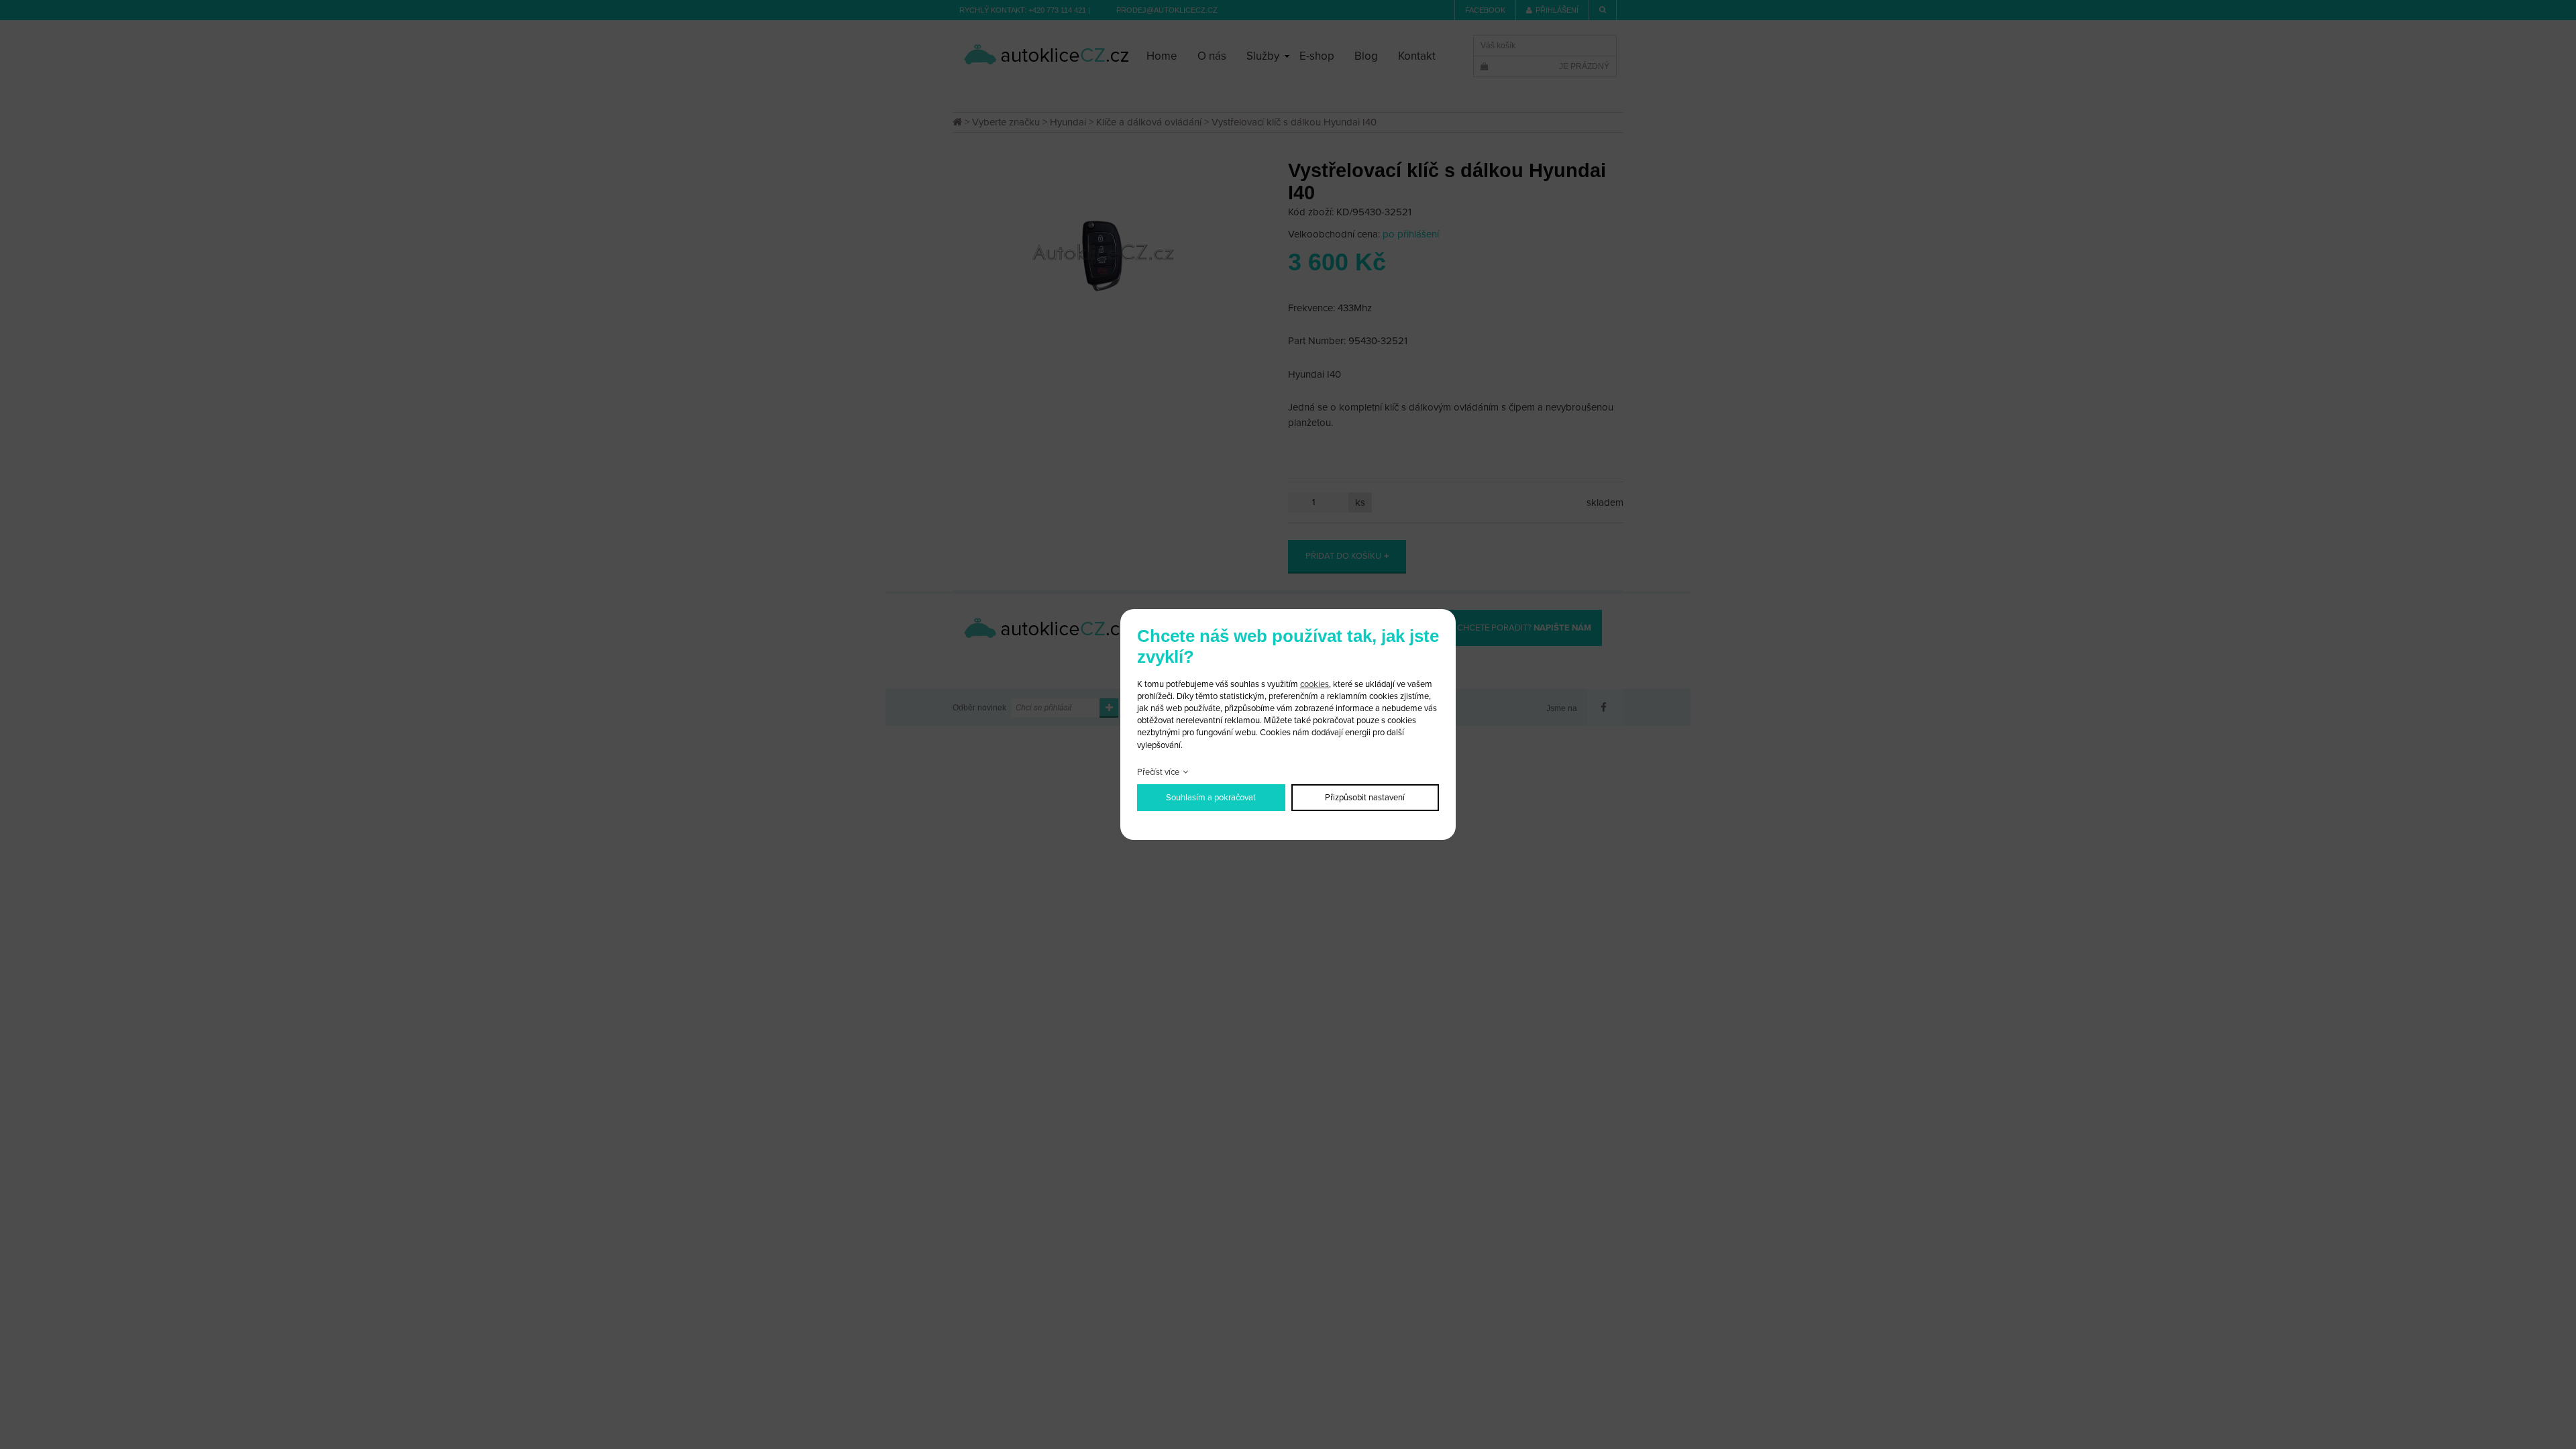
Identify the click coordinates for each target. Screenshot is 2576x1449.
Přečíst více (1158, 772)
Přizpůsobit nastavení (1365, 798)
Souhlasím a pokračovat (1211, 798)
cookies (1314, 684)
